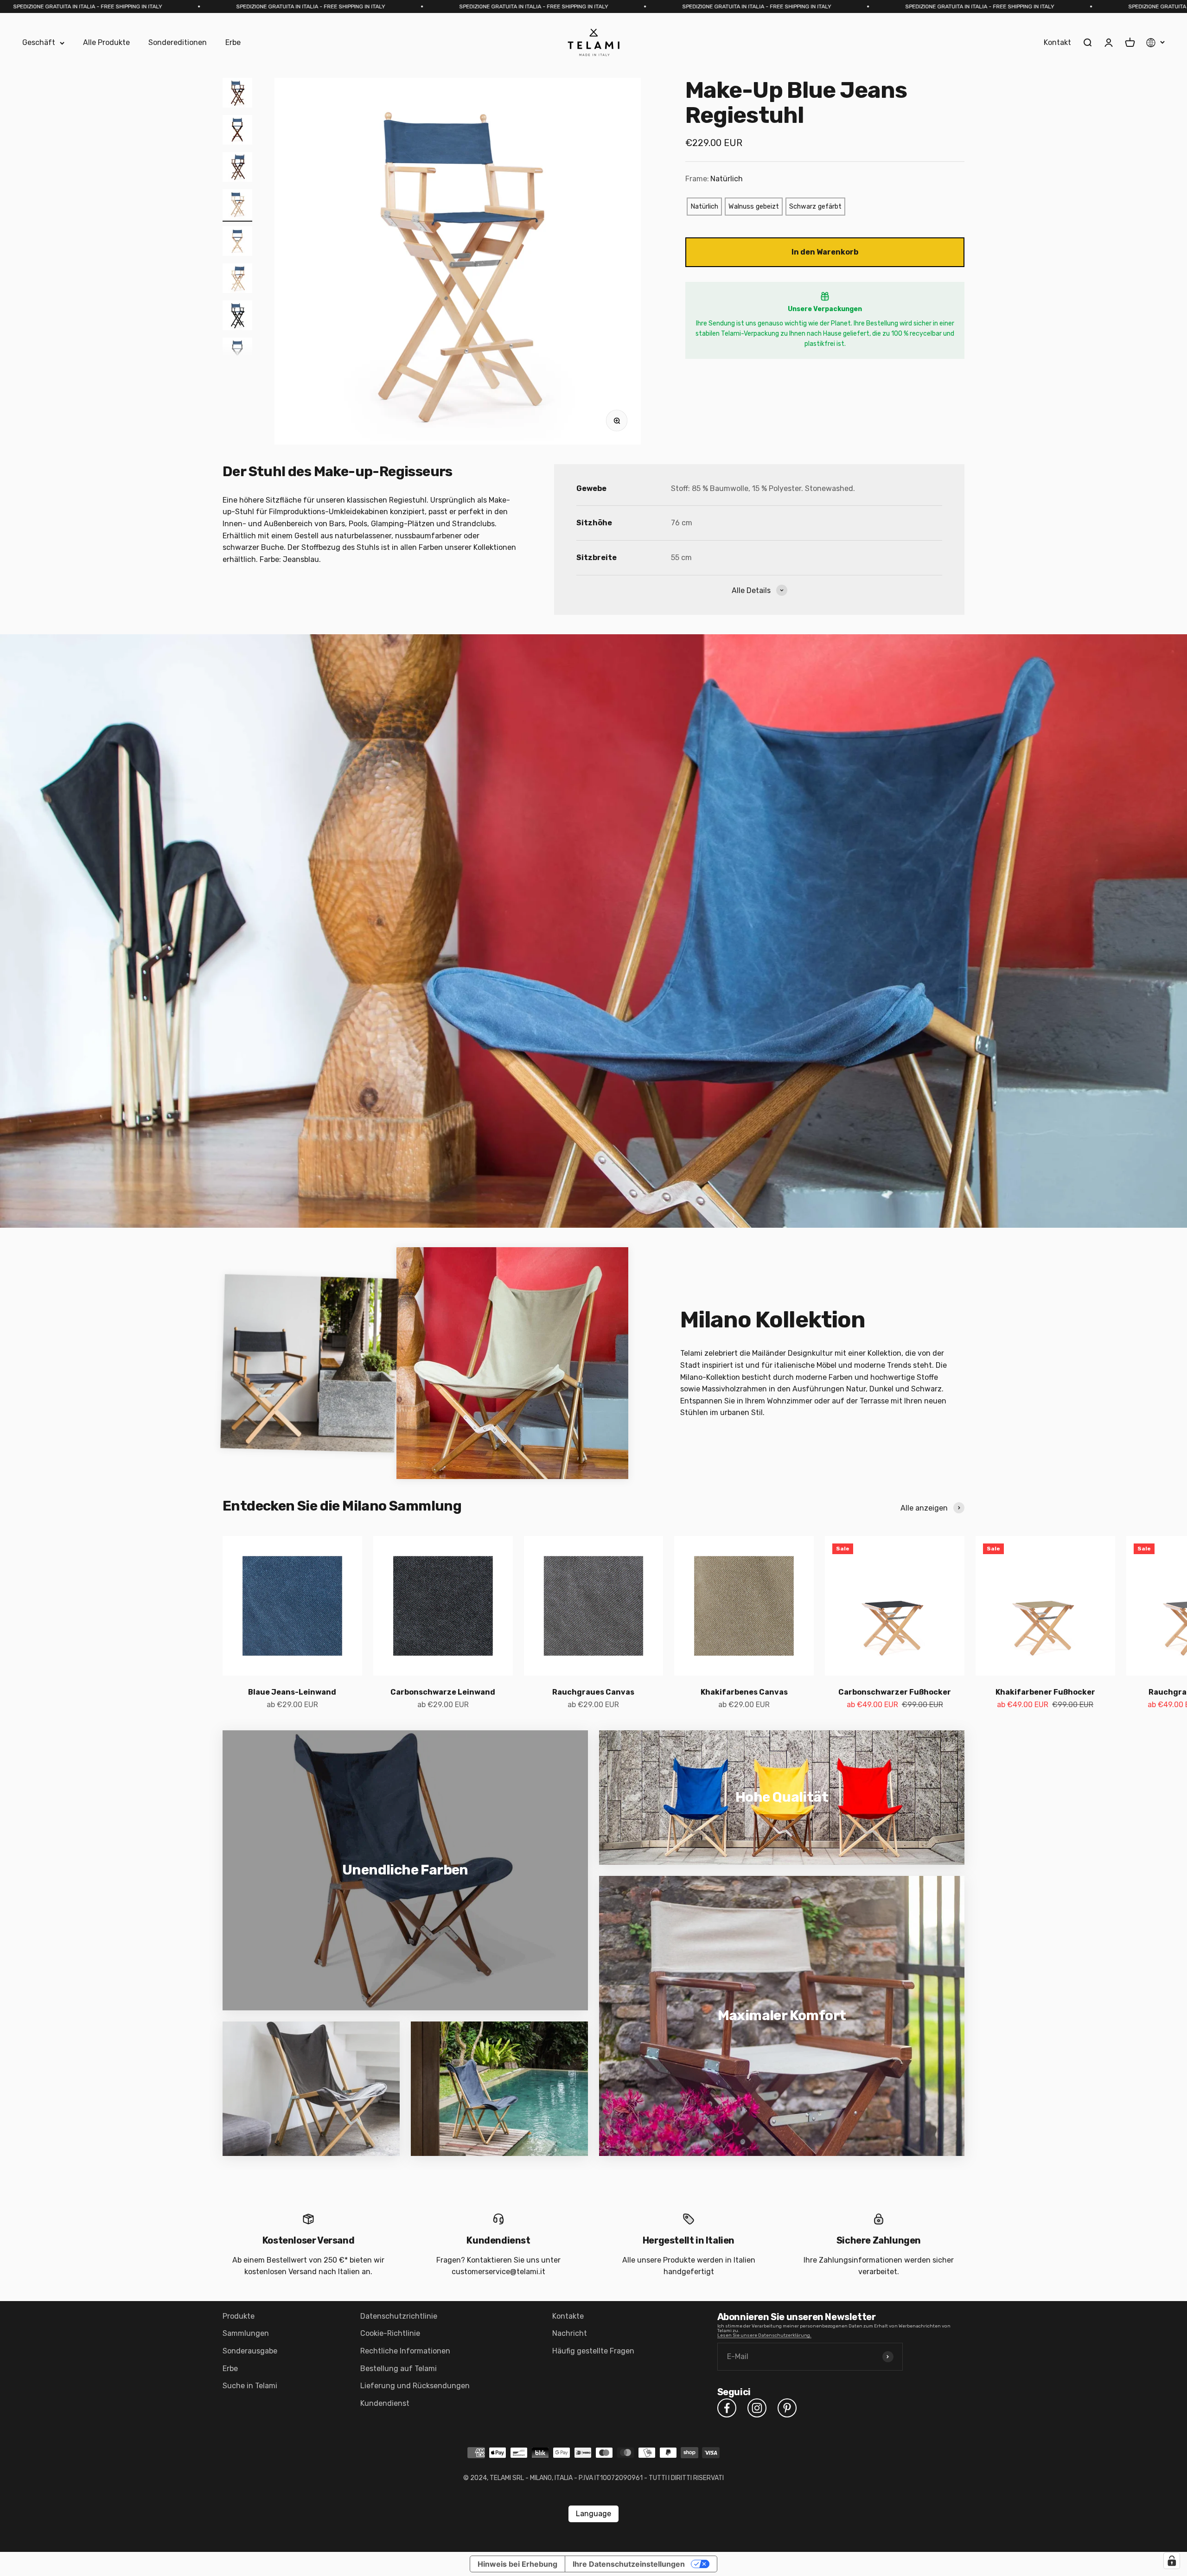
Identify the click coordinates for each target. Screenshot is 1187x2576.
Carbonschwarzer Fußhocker (895, 1692)
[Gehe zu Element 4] (237, 205)
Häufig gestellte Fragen (593, 2351)
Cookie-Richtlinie (390, 2333)
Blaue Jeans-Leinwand (292, 1692)
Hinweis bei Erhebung (517, 2564)
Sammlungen (246, 2333)
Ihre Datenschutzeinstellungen (629, 2564)
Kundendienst (385, 2403)
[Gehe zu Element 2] (237, 131)
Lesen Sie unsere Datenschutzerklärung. (764, 2335)
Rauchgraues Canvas (593, 1692)
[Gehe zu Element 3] (237, 168)
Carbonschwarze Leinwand (443, 1692)
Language (593, 2514)
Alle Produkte (106, 43)
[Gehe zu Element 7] (237, 317)
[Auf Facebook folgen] (727, 2408)
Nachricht (570, 2333)
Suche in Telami (250, 2386)
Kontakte (568, 2316)
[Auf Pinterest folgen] (787, 2408)
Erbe (233, 43)
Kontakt (1057, 43)
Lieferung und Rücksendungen (415, 2386)
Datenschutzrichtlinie (399, 2316)
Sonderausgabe (250, 2351)
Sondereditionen (178, 43)
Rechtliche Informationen (405, 2351)
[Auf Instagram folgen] (757, 2408)
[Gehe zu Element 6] (237, 280)
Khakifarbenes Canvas (744, 1692)
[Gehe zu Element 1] (237, 94)
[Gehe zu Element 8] (237, 354)
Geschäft (39, 43)
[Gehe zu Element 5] (237, 242)
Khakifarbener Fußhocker (1045, 1692)
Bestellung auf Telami (399, 2369)
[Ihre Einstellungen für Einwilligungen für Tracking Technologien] (1172, 2561)
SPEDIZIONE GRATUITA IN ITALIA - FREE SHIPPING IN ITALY (263, 6)
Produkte (239, 2316)
